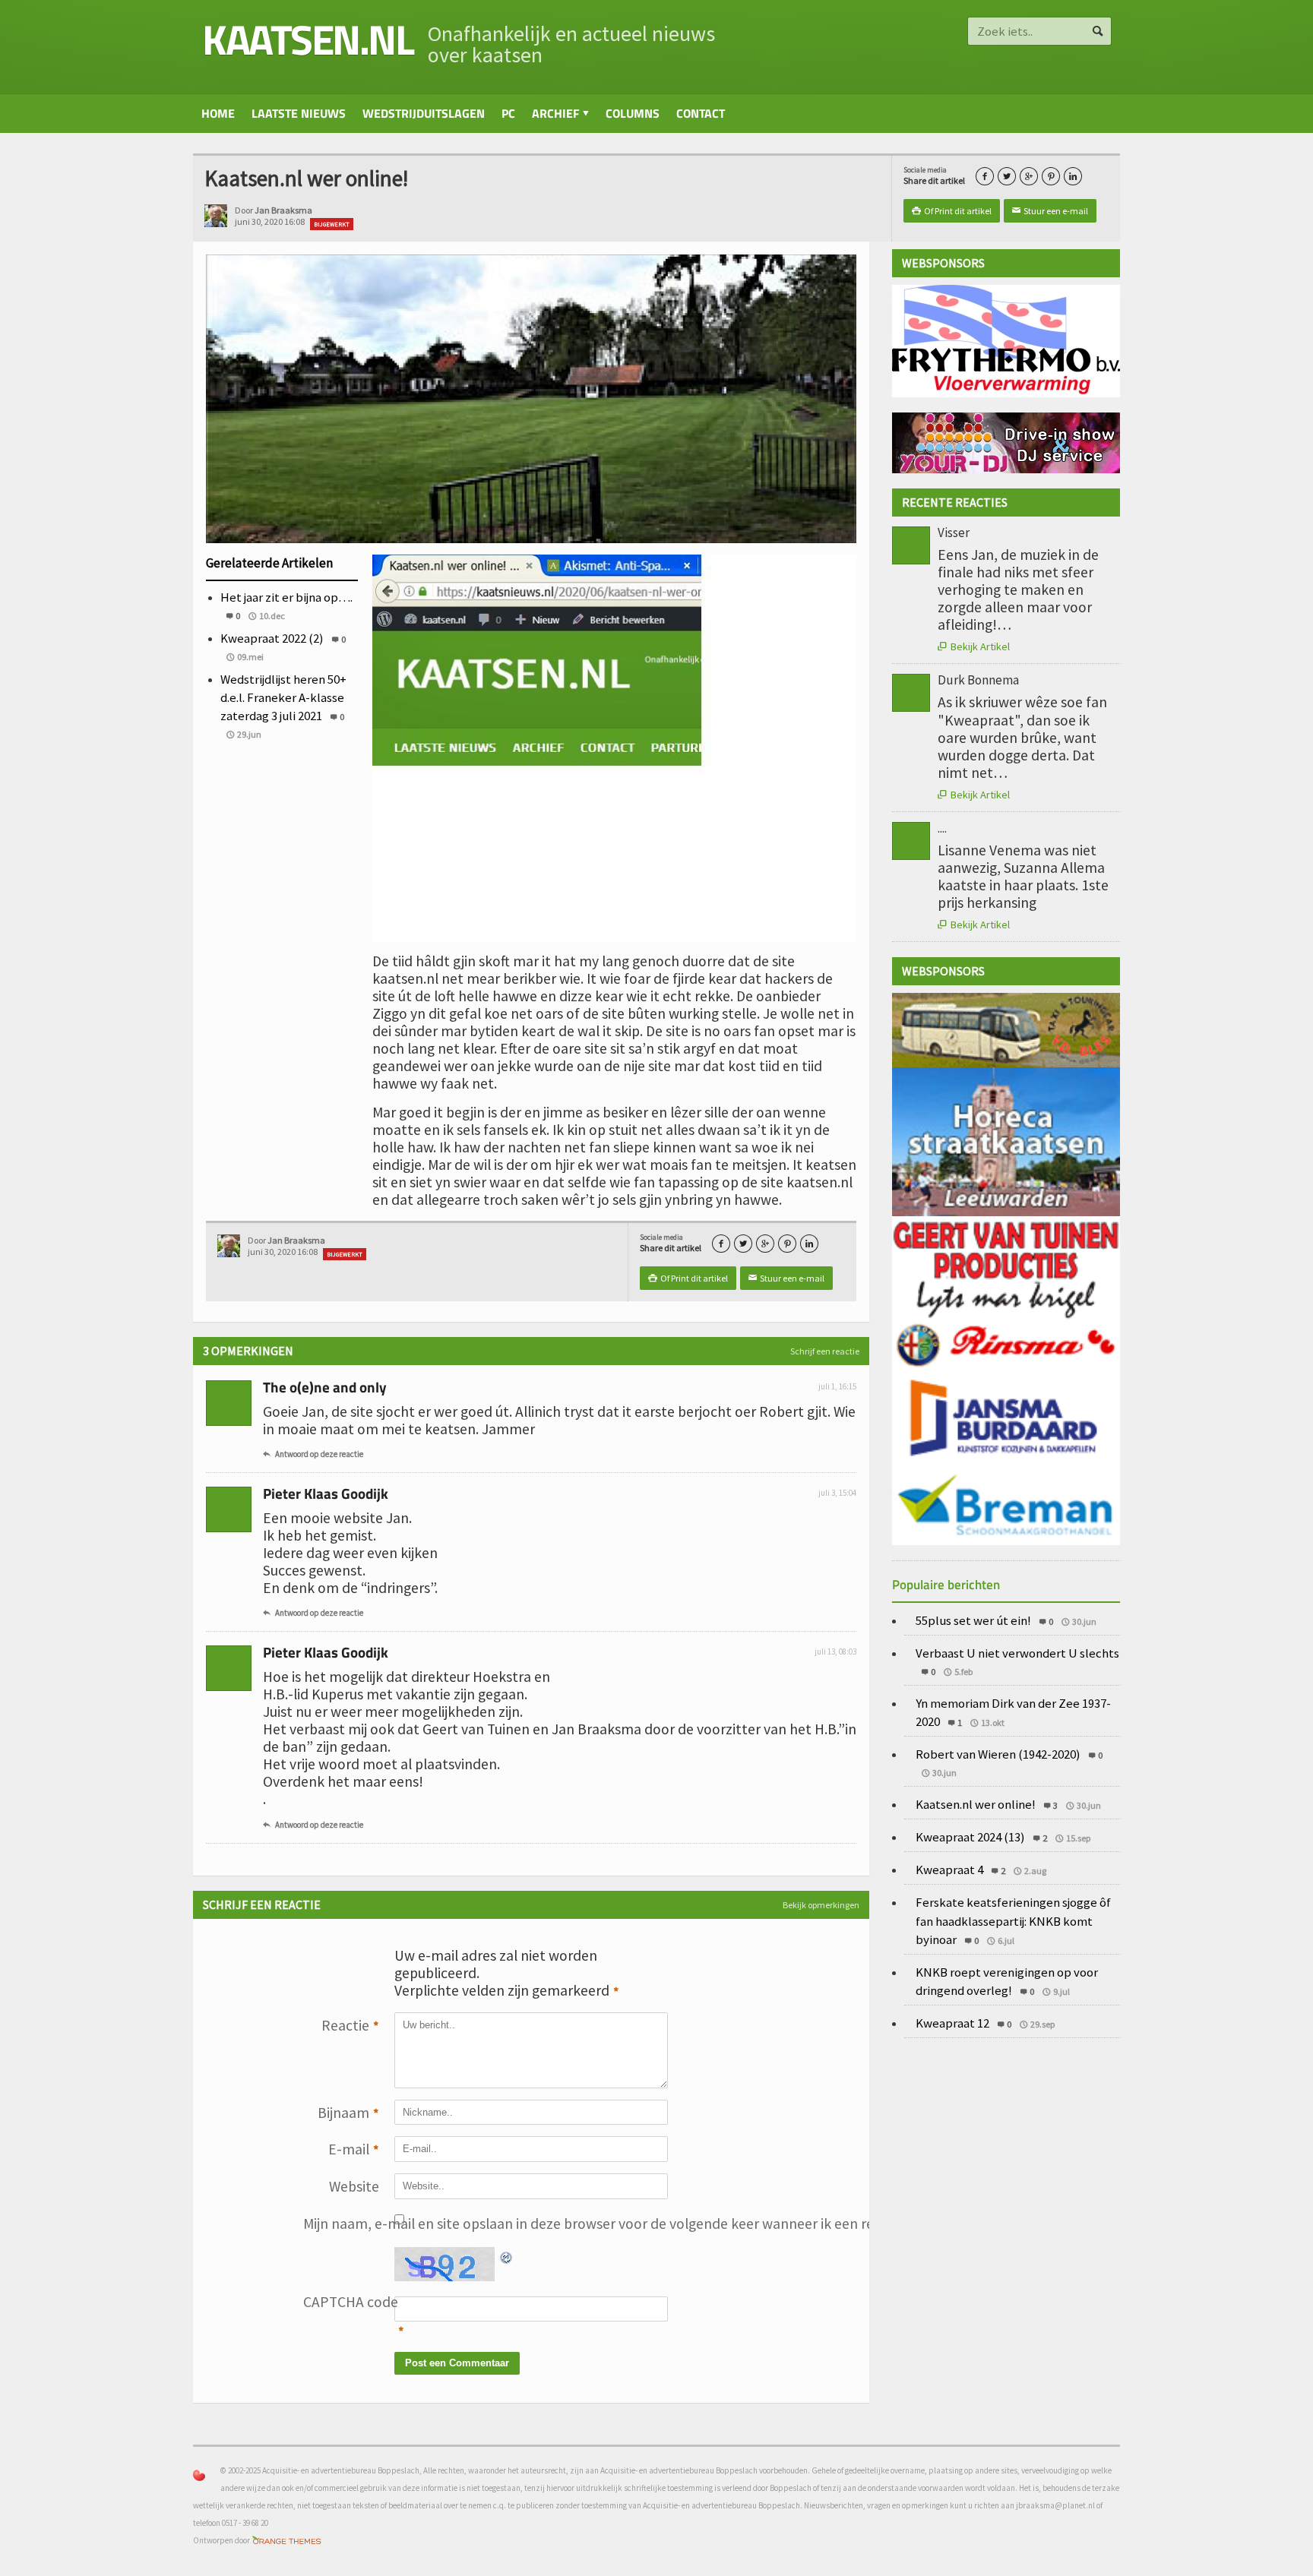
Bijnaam (348, 2113)
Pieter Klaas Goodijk (326, 1493)
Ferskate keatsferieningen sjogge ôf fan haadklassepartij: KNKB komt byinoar (1013, 1920)
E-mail (354, 2149)
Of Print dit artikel (952, 211)
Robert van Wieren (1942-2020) (998, 1754)
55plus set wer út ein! (973, 1620)
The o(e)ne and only (325, 1387)
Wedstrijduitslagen (424, 113)
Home (218, 113)
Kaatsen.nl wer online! (976, 1804)
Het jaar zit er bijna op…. (286, 597)
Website (354, 2186)
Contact (701, 113)
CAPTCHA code (341, 2302)
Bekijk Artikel (974, 646)
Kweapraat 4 (949, 1870)
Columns (633, 113)
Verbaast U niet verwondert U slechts (1017, 1653)
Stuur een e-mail (1050, 211)
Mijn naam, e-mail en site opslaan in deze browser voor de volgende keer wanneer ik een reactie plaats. (341, 2224)
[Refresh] (507, 2255)
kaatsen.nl (307, 39)
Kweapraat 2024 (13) (970, 1837)
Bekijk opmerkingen (821, 1905)
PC (508, 113)
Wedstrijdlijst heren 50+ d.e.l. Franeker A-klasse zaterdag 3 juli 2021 (283, 697)
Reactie (350, 2026)
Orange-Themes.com (287, 2541)
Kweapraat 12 (952, 2023)
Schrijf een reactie (825, 1351)
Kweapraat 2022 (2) (272, 638)
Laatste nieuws (299, 113)
